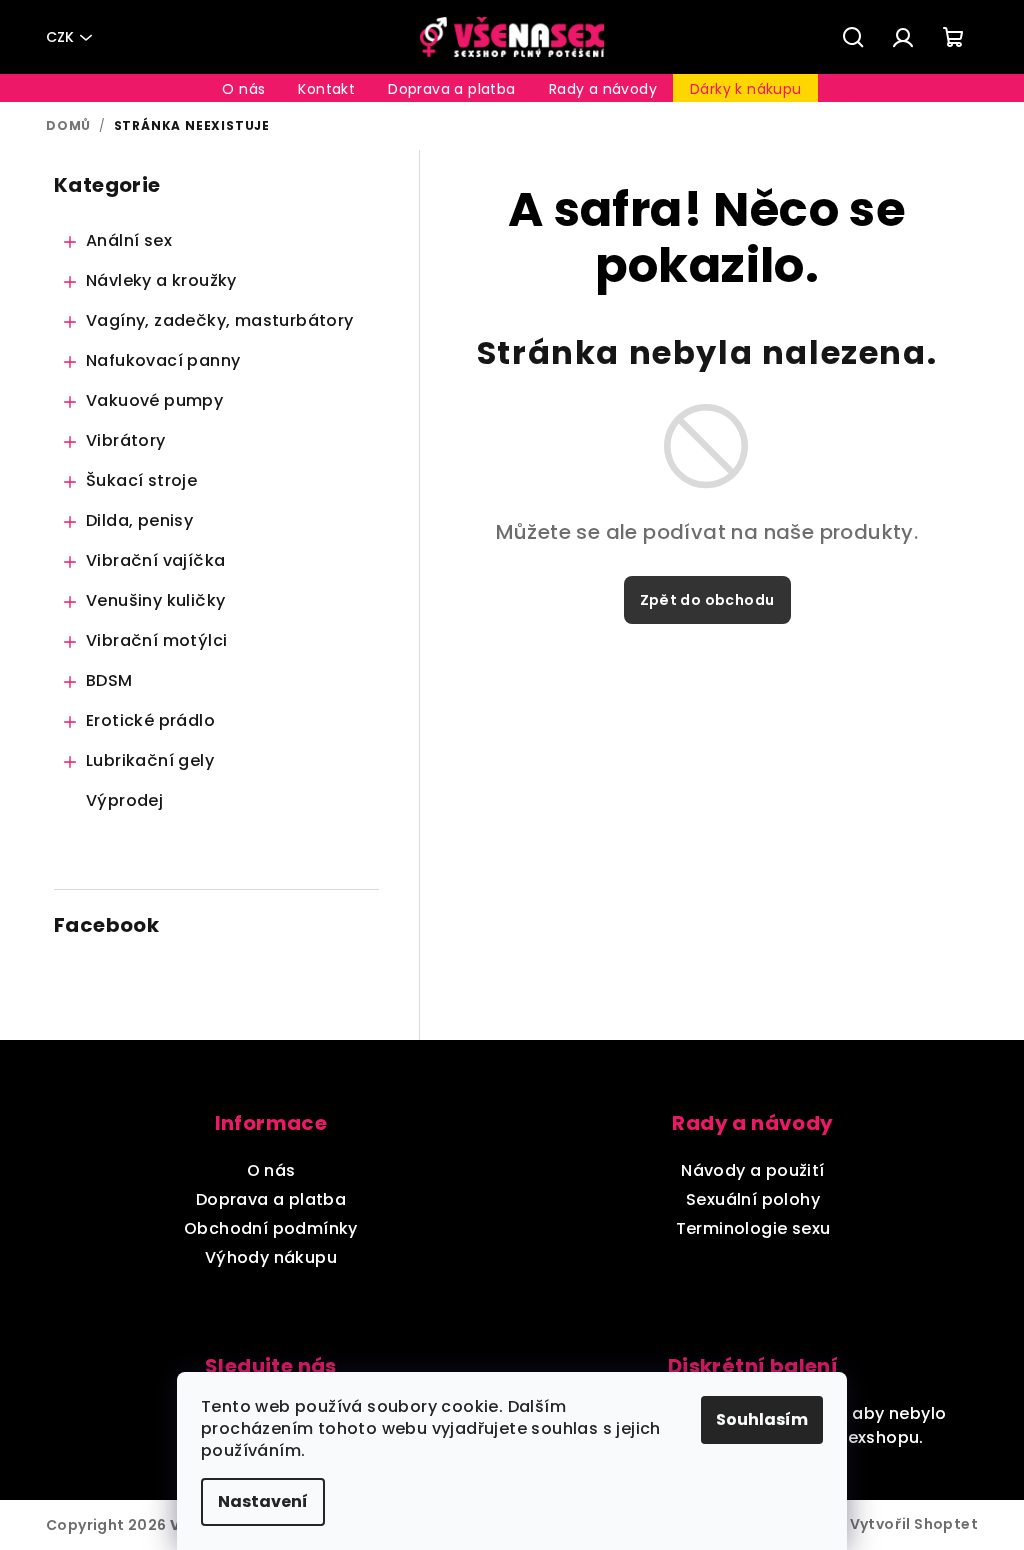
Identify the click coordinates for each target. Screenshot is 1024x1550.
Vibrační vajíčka (155, 560)
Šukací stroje (141, 480)
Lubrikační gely (150, 760)
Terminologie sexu (753, 1228)
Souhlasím (762, 1419)
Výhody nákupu (271, 1257)
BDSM (109, 680)
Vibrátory (126, 440)
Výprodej (124, 800)
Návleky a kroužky (161, 280)
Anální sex (129, 240)
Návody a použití (752, 1170)
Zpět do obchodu (707, 600)
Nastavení (263, 1501)
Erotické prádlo (150, 720)
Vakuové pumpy (154, 400)
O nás (271, 1170)
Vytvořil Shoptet (914, 1524)
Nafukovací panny (163, 360)
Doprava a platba (271, 1199)
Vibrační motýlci (156, 640)
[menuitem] (243, 89)
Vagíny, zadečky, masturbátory (220, 320)
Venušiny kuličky (155, 600)
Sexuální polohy (753, 1199)
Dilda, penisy (139, 520)
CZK (60, 37)
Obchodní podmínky (271, 1228)
